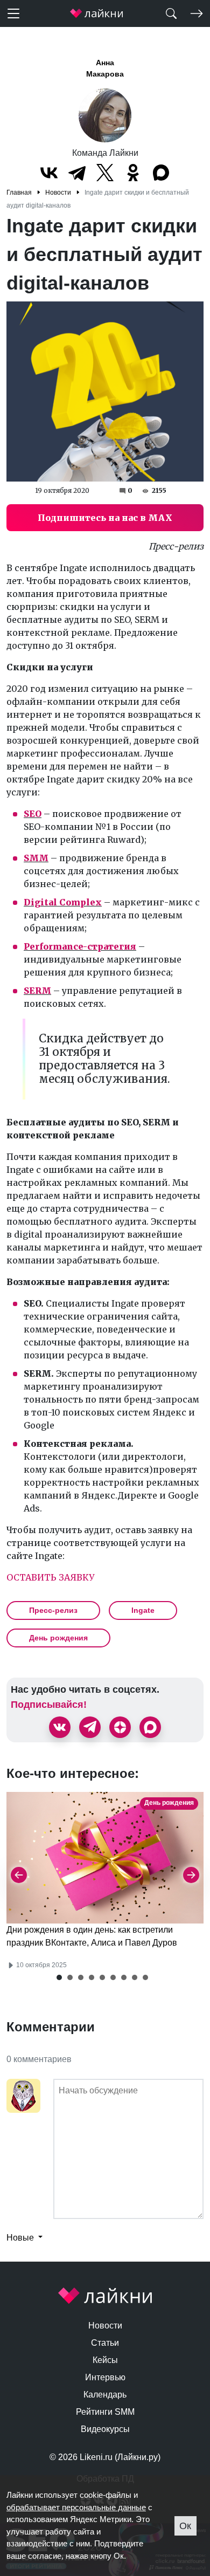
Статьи (105, 2343)
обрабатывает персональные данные (76, 2507)
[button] (59, 1977)
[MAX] (161, 173)
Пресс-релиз (53, 1610)
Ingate (143, 1610)
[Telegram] (77, 173)
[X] (105, 173)
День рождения (58, 1638)
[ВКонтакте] (49, 173)
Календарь (105, 2395)
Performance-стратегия (80, 946)
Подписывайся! (49, 1705)
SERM (37, 991)
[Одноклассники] (133, 173)
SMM (36, 858)
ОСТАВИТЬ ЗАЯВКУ (50, 1577)
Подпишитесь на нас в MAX (105, 518)
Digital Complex (63, 902)
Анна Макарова (105, 68)
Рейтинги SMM (105, 2412)
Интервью (105, 2377)
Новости (105, 2326)
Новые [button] (21, 2238)
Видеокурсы (105, 2429)
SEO (33, 814)
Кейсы (105, 2360)
